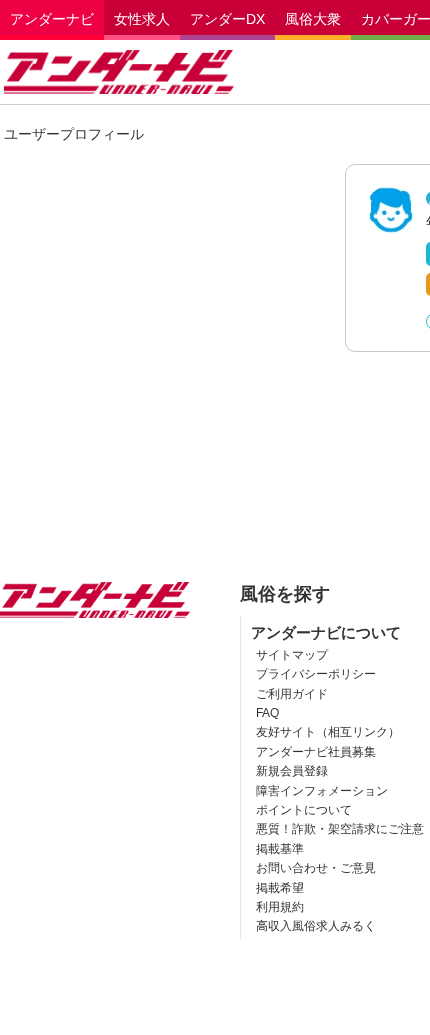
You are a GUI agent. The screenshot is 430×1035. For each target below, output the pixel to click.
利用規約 (280, 907)
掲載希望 (280, 888)
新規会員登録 (292, 771)
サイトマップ (292, 655)
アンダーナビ (52, 19)
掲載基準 (280, 849)
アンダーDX (227, 19)
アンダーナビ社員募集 (316, 752)
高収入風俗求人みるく (316, 926)
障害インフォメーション (322, 791)
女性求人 (142, 19)
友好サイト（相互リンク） (328, 732)
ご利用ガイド (292, 694)
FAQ (267, 713)
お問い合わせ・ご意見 (316, 868)
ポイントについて (304, 810)
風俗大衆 (313, 19)
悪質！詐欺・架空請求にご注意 (340, 829)
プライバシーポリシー (316, 674)
